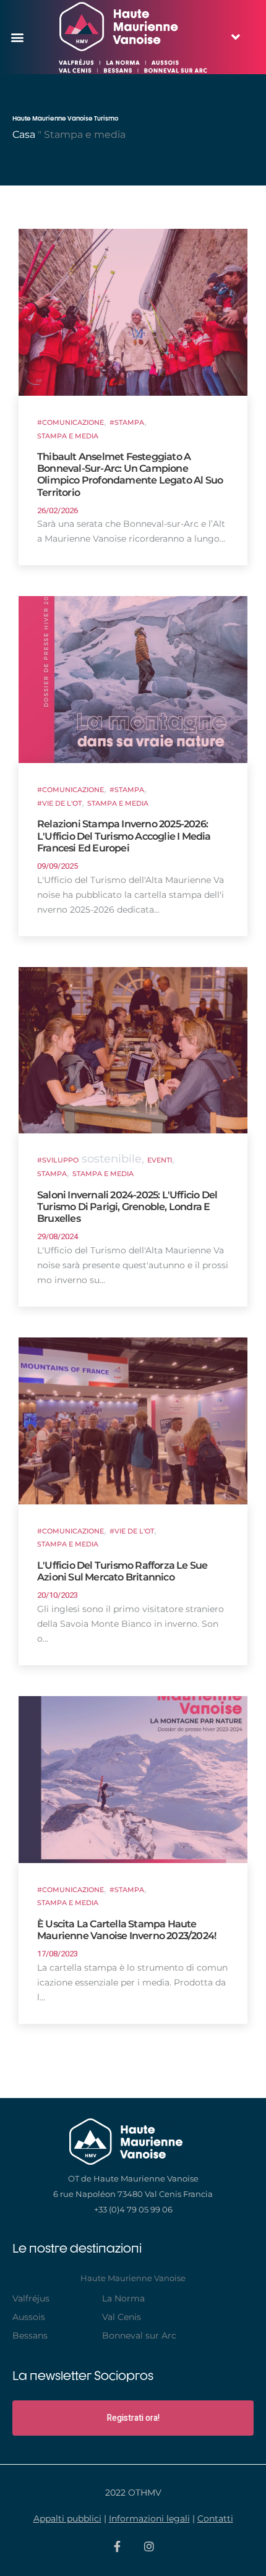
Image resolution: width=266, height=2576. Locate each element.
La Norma (123, 2298)
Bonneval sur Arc (139, 2335)
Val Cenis (122, 2317)
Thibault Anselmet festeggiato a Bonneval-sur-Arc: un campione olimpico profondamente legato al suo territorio (130, 475)
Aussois (29, 2317)
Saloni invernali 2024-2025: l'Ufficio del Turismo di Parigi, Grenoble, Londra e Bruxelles (127, 1207)
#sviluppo (58, 1160)
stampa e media (103, 1174)
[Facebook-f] (118, 2546)
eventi (160, 1160)
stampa (52, 1174)
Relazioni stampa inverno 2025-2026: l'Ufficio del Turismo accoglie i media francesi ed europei (124, 836)
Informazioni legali (149, 2518)
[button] (17, 37)
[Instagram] (149, 2546)
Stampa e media (68, 436)
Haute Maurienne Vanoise (133, 2278)
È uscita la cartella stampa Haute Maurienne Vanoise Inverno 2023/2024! (127, 1930)
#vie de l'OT (59, 804)
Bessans (30, 2335)
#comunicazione (71, 423)
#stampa (127, 423)
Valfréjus (31, 2298)
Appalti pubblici (67, 2518)
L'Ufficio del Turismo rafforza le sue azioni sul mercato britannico (122, 1571)
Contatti (215, 2518)
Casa (24, 134)
